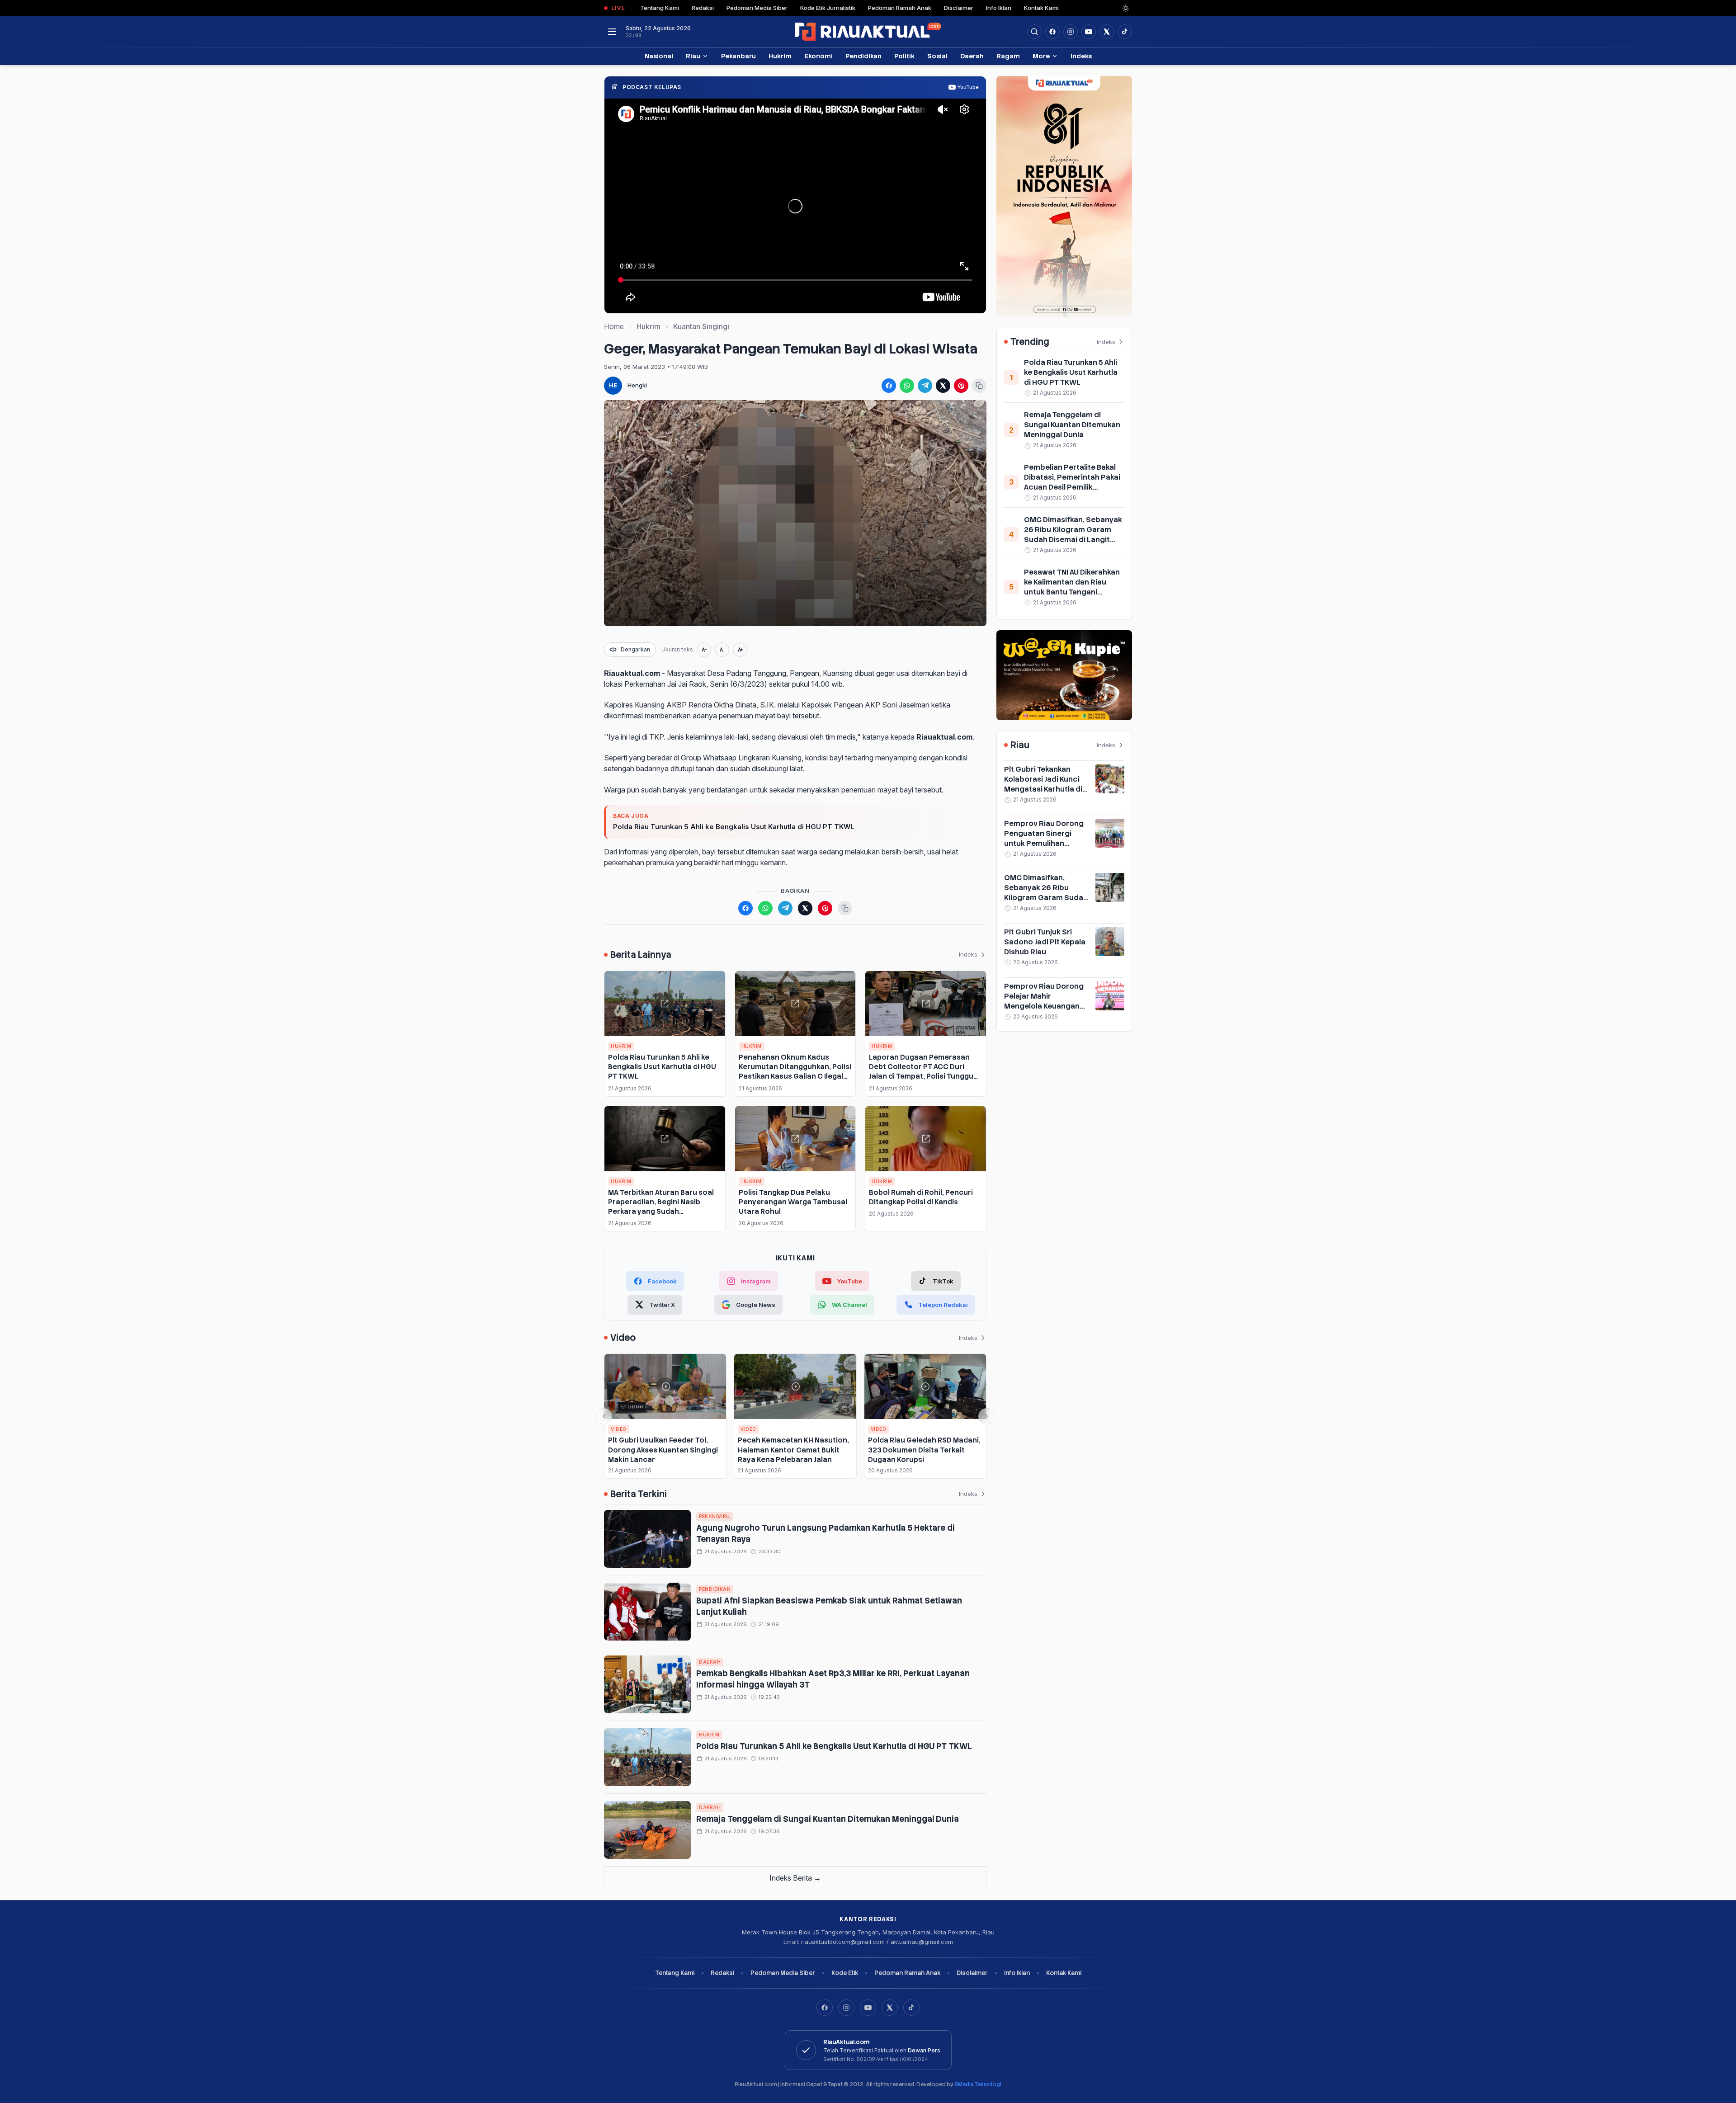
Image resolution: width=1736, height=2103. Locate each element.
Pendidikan (863, 56)
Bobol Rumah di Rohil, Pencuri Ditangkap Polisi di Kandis (921, 1197)
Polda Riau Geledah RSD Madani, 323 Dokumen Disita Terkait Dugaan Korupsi (924, 1450)
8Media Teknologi (978, 2084)
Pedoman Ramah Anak (900, 8)
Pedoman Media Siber (757, 8)
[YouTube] (868, 2008)
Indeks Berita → (795, 1878)
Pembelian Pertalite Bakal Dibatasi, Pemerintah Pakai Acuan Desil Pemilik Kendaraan (1072, 482)
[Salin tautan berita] (979, 386)
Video (619, 1429)
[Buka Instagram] (1071, 32)
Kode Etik (845, 1973)
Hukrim (780, 56)
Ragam (1008, 56)
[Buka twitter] (1107, 32)
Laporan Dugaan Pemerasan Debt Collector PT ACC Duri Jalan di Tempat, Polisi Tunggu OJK (921, 1072)
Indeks (1081, 56)
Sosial (937, 56)
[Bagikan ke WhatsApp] (907, 386)
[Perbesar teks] (740, 650)
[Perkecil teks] (704, 650)
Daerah (972, 56)
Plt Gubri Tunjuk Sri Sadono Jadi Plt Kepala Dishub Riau (1045, 942)
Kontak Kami (1041, 8)
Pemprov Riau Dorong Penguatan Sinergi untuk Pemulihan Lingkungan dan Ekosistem (1044, 843)
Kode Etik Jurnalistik (828, 8)
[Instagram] (846, 2008)
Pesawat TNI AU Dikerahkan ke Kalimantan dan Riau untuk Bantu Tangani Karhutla (1072, 587)
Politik (904, 56)
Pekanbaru (738, 56)
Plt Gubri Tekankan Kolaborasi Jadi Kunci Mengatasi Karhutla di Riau (1043, 784)
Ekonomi (818, 56)
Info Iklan (999, 8)
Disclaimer (959, 8)
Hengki (637, 385)
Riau (693, 56)
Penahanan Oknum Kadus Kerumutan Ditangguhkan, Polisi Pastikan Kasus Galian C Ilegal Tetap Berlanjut (795, 1072)
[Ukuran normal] (722, 650)
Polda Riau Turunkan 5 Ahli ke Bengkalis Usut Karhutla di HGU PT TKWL (734, 827)
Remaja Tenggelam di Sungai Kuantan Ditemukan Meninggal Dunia (828, 1819)
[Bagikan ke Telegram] (925, 386)
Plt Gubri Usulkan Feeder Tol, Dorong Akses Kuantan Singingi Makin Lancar (663, 1450)
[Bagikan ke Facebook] (889, 386)
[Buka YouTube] (1089, 32)
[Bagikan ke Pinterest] (961, 386)
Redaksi (703, 8)
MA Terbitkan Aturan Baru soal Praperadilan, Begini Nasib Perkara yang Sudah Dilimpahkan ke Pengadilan (661, 1207)
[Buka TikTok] (1125, 32)
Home (614, 326)
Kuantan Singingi (701, 326)
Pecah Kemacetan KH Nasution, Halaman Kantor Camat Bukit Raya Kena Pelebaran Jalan (793, 1450)
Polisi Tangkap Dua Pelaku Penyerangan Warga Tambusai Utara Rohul (793, 1202)
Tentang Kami (660, 8)
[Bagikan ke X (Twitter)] (943, 386)
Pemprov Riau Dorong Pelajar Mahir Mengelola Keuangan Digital (1044, 1001)
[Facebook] (1052, 32)
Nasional (659, 56)
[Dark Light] (1126, 8)
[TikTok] (911, 2008)
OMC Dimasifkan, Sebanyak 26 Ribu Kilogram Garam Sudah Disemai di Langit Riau (1073, 535)
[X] (890, 2008)
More (1041, 56)
